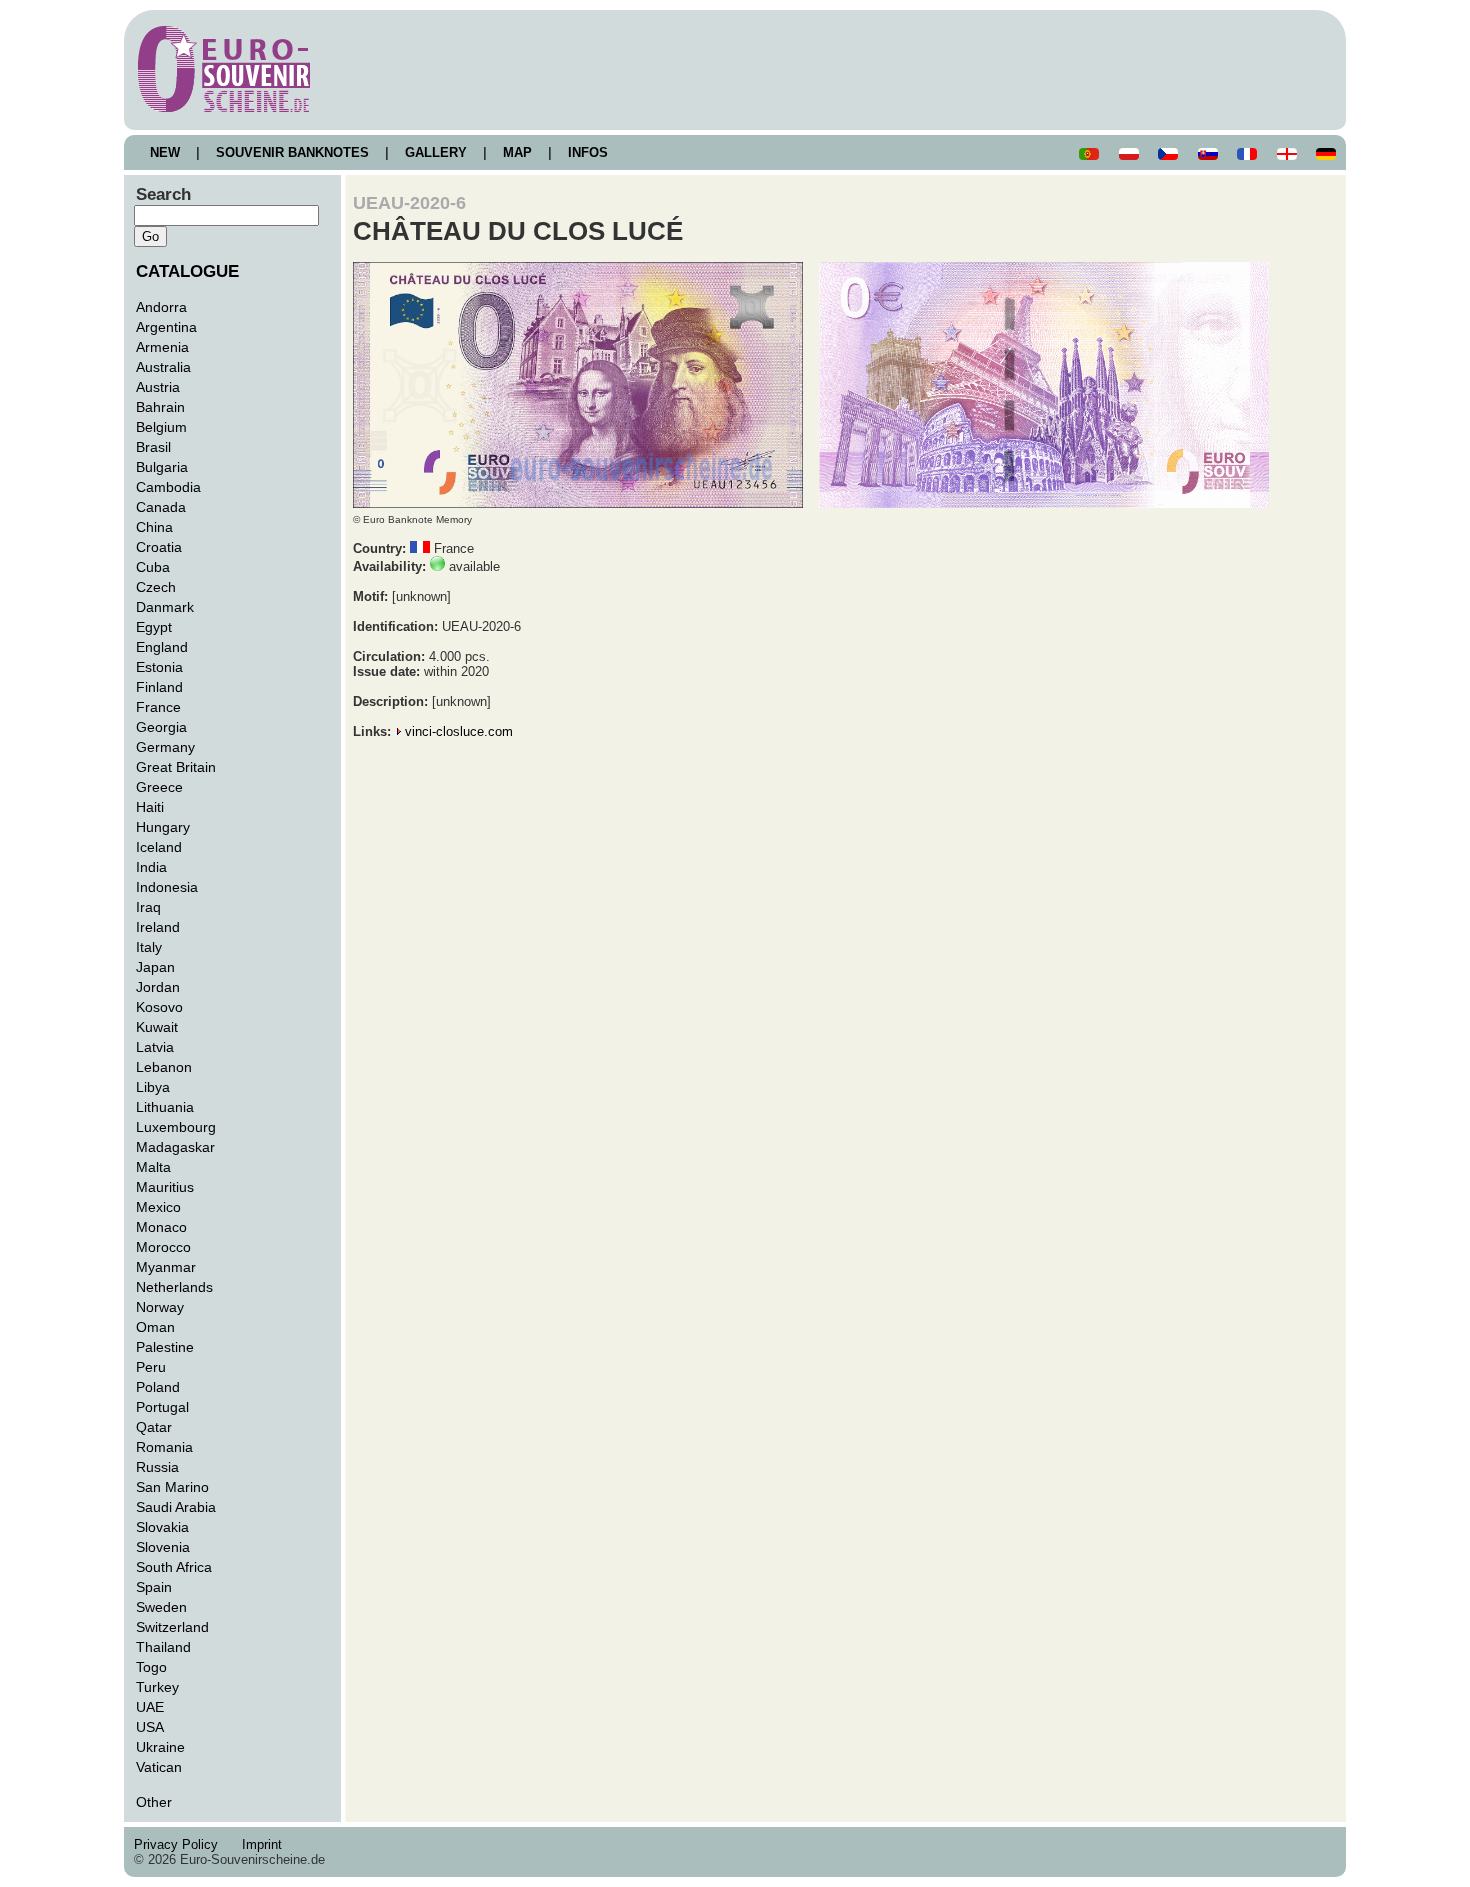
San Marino (172, 1487)
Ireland (158, 927)
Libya (153, 1087)
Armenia (162, 347)
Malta (153, 1167)
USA (150, 1727)
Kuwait (157, 1027)
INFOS (588, 152)
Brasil (153, 447)
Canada (161, 507)
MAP (517, 152)
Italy (149, 947)
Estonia (159, 667)
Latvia (155, 1047)
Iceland (159, 847)
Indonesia (167, 887)
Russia (157, 1467)
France (158, 707)
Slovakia (162, 1527)
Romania (164, 1447)
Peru (151, 1367)
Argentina (166, 327)
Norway (160, 1307)
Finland (159, 687)
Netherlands (174, 1287)
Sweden (161, 1607)
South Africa (174, 1567)
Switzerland (172, 1627)
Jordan (158, 987)
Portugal (162, 1407)
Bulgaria (162, 467)
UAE (150, 1707)
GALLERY (436, 152)
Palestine (165, 1347)
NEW (165, 152)
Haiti (150, 807)
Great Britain (176, 767)
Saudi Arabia (176, 1507)
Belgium (161, 427)
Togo (151, 1667)
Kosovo (159, 1007)
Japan (155, 967)
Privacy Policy (182, 1844)
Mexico (158, 1207)
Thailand (163, 1647)
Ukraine (160, 1747)
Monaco (161, 1227)
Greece (159, 787)
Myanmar (166, 1267)
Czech (156, 587)
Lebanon (164, 1067)
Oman (155, 1327)
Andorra (161, 307)
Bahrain (160, 407)
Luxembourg (176, 1127)
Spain (154, 1587)
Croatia (159, 547)
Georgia (161, 727)
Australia (163, 367)
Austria (158, 387)
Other (154, 1802)
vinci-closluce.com (459, 731)
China (154, 527)
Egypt (154, 627)
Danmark (165, 607)
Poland (158, 1387)
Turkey (157, 1687)
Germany (165, 747)
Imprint (266, 1844)
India (151, 867)
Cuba (153, 567)
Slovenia (163, 1547)
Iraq (148, 907)
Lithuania (165, 1107)
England (162, 647)
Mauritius (165, 1187)
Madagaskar (175, 1147)
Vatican (159, 1767)
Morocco (163, 1247)
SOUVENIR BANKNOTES (292, 152)
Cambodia (168, 487)
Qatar (154, 1427)
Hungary (163, 827)
